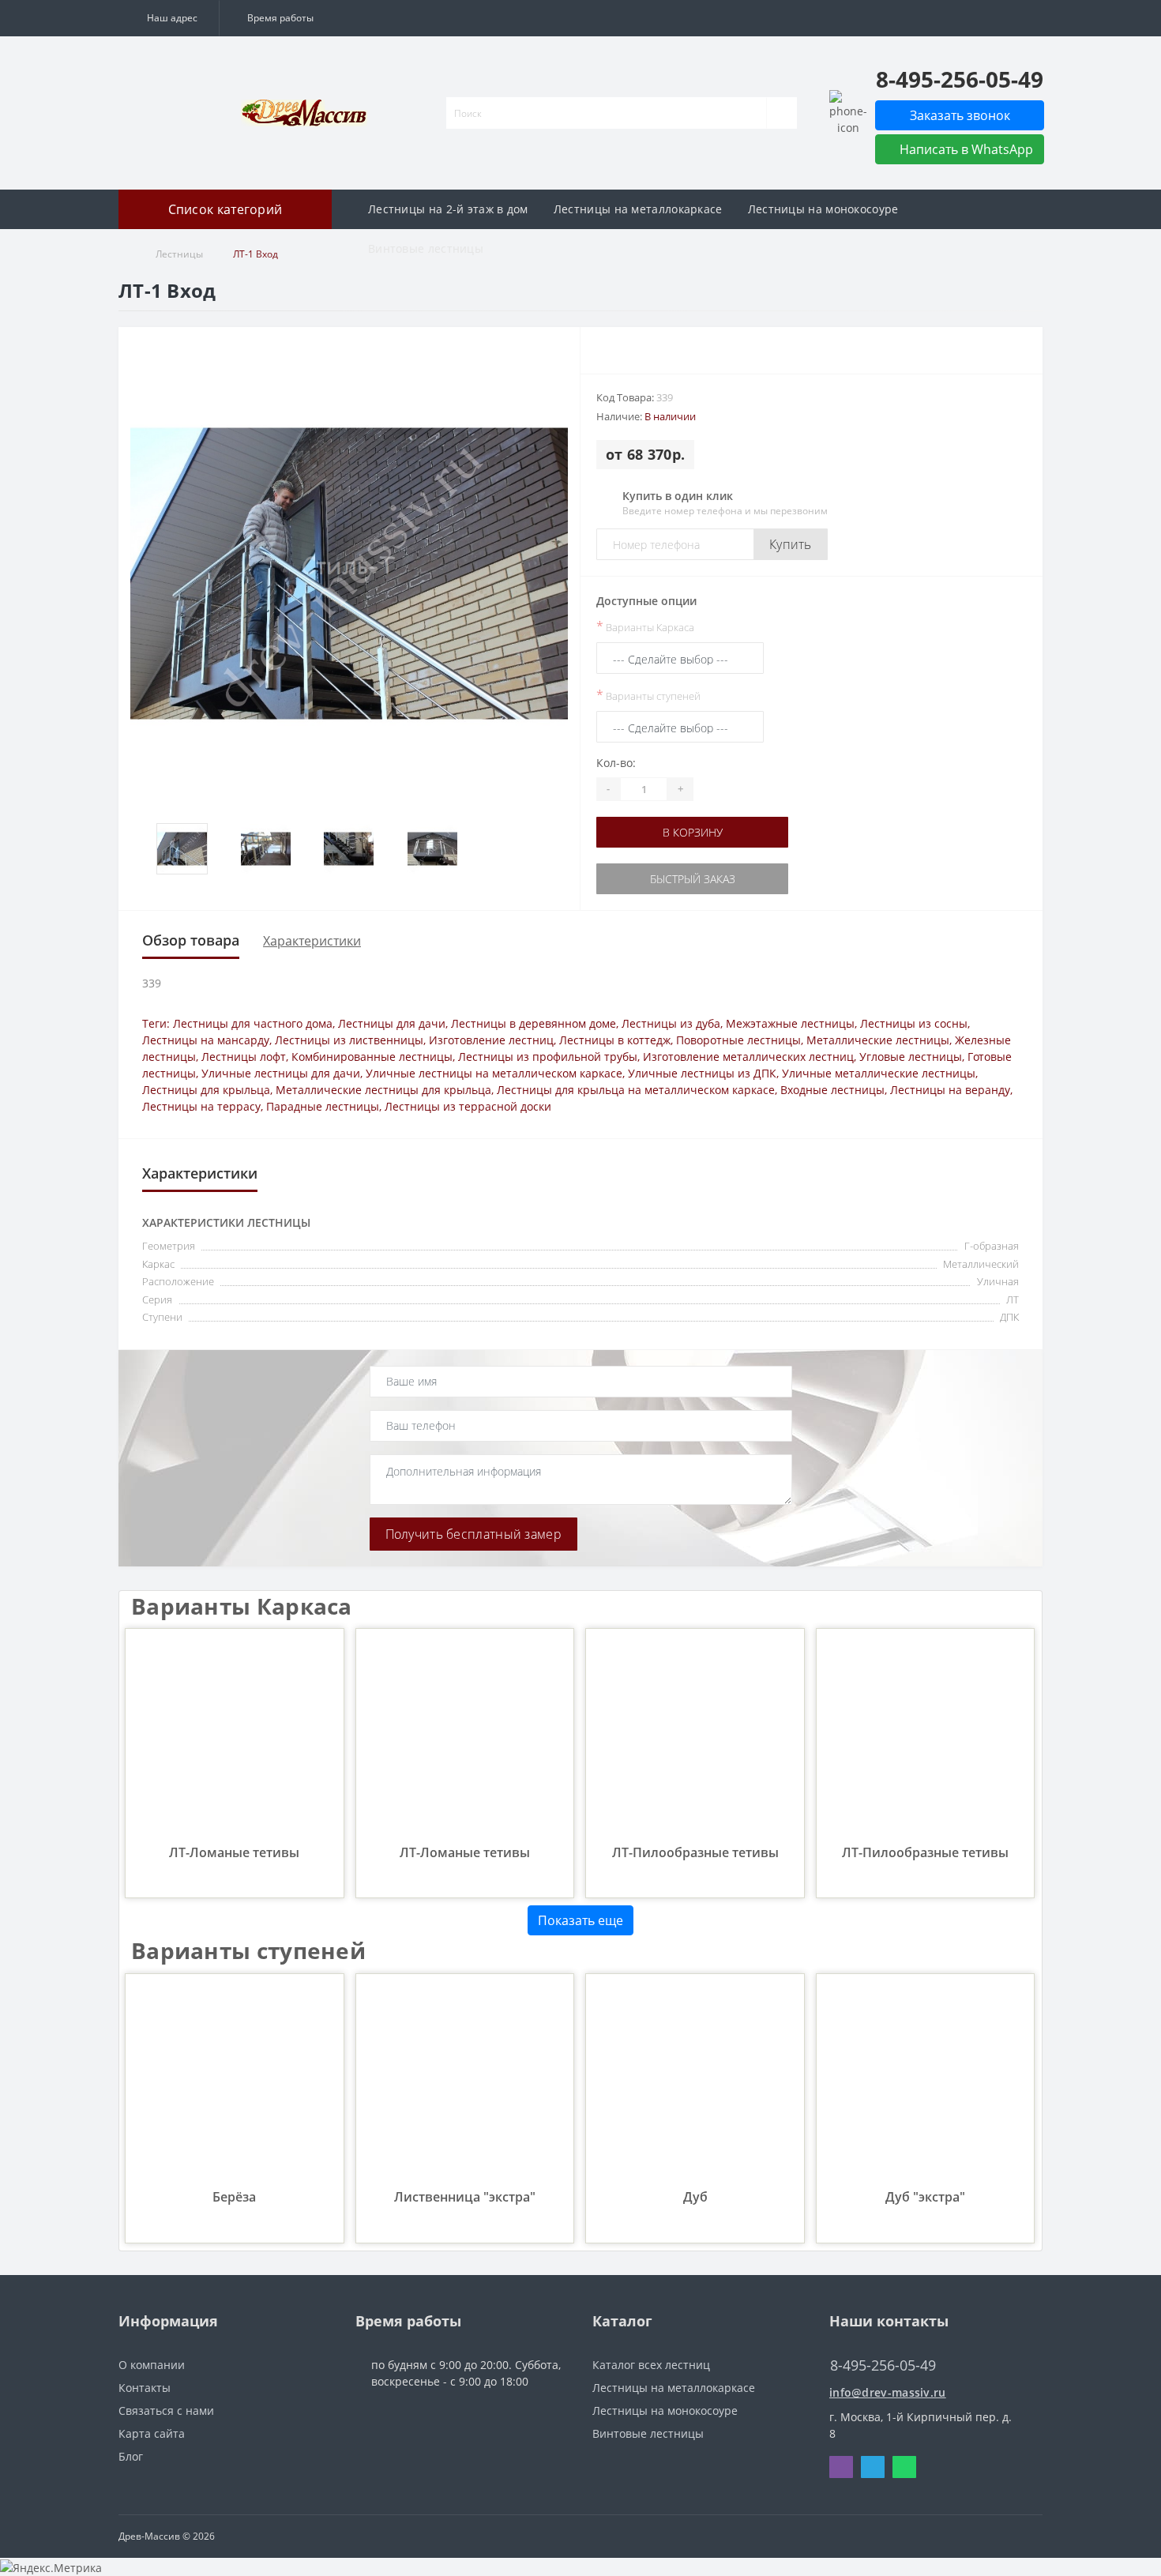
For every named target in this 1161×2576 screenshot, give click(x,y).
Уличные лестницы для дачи (281, 1073)
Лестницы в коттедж (615, 1040)
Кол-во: (616, 763)
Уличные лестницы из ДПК (702, 1073)
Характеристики (312, 941)
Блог (131, 2456)
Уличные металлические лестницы (879, 1073)
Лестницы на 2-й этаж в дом (448, 209)
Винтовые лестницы (426, 248)
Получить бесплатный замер (474, 1534)
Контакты (145, 2388)
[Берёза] (234, 2082)
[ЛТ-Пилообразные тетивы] (695, 1737)
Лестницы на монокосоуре (823, 209)
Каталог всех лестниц (651, 2365)
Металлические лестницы (878, 1040)
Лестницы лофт (244, 1057)
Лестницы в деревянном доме (534, 1023)
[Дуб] (695, 2082)
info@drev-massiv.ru (888, 2392)
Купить (791, 544)
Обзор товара (191, 940)
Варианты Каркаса (645, 626)
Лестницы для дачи (392, 1023)
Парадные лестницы (323, 1106)
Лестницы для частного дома (253, 1023)
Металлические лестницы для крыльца (383, 1090)
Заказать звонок (960, 115)
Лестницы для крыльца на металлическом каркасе (636, 1090)
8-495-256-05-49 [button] (883, 2365)
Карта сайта (152, 2433)
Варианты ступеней (648, 695)
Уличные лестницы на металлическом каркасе (494, 1073)
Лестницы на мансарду (206, 1040)
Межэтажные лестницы (790, 1023)
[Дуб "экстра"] (925, 2082)
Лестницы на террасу (201, 1106)
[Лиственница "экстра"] (465, 2082)
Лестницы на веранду (950, 1090)
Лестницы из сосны (914, 1023)
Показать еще (580, 1920)
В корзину (680, 832)
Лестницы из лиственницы (349, 1040)
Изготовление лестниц (491, 1040)
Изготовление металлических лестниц (748, 1057)
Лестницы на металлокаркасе (638, 209)
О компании (152, 2365)
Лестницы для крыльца (206, 1090)
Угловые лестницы (911, 1057)
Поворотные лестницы (738, 1040)
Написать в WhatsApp (965, 149)
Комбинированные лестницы (372, 1057)
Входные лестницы (832, 1090)
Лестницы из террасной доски (468, 1106)
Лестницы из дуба (671, 1023)
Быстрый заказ (680, 879)
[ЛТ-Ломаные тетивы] (234, 1737)
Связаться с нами (166, 2411)
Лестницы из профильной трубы (548, 1057)
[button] (169, 18)
